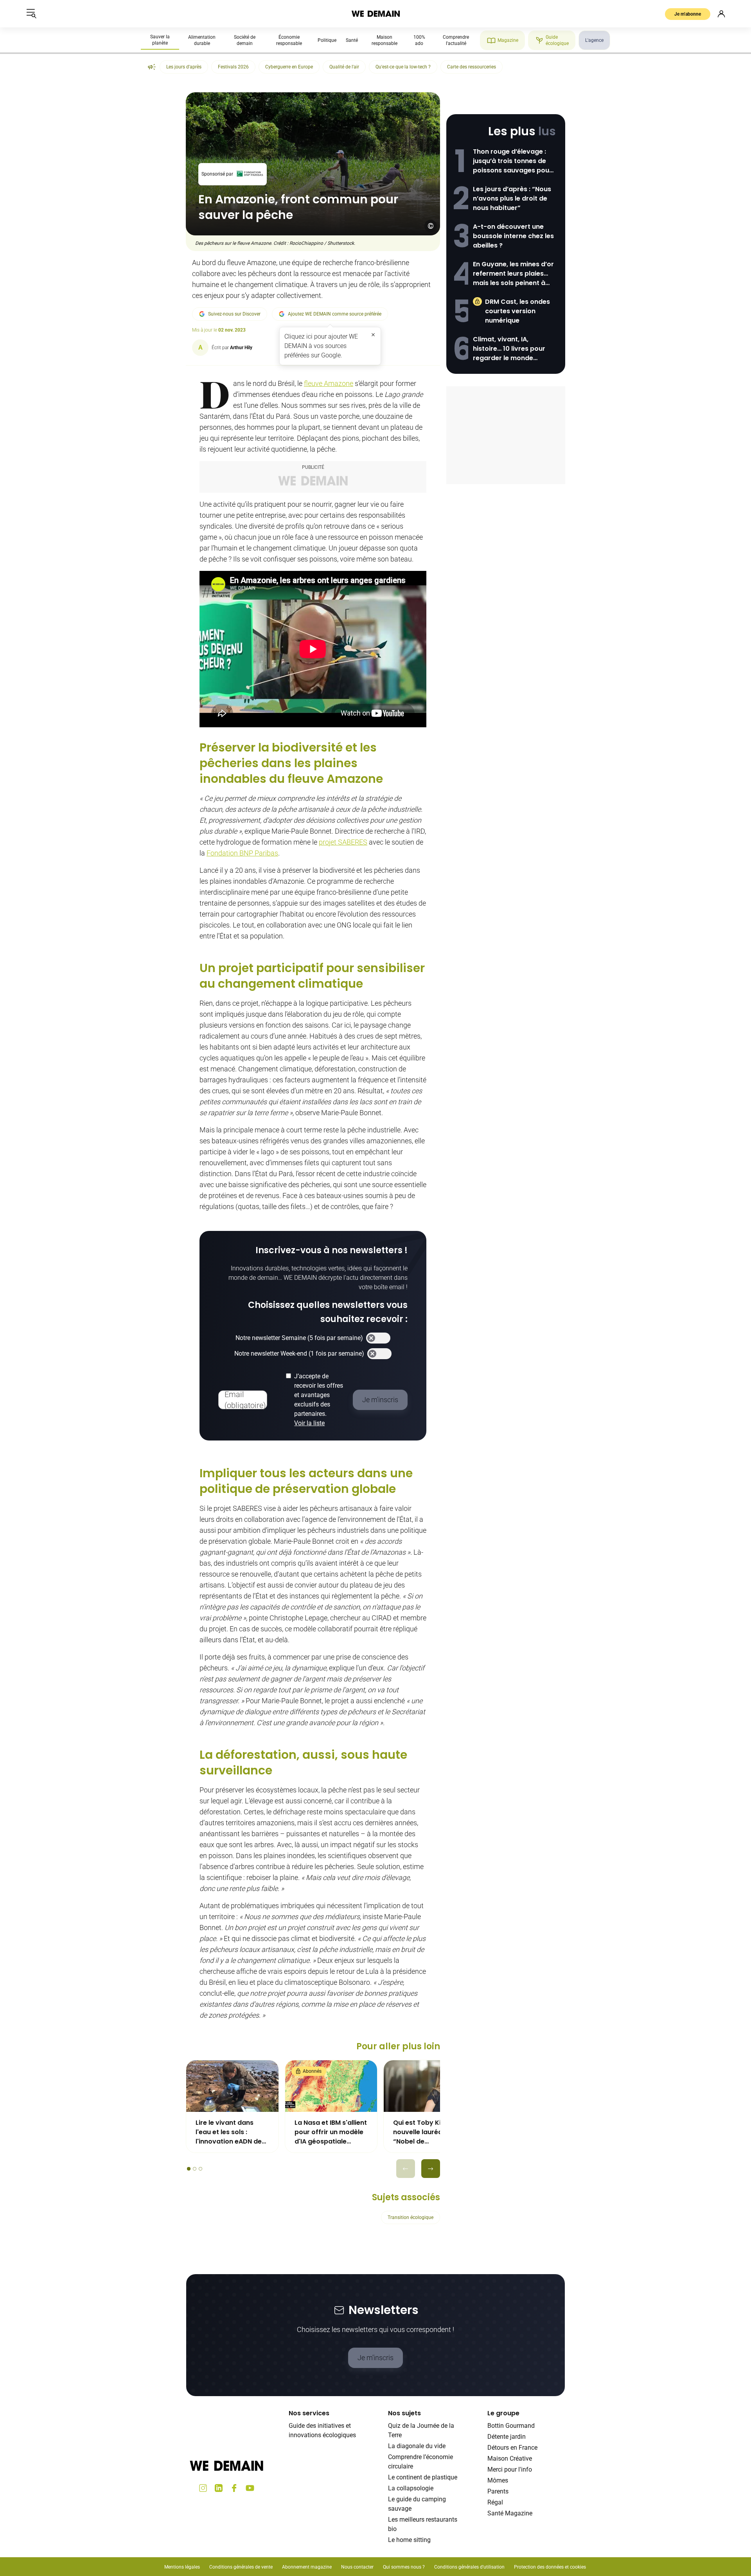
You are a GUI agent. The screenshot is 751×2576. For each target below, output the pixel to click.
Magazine (508, 40)
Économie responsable (289, 40)
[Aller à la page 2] (195, 2169)
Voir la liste (309, 1423)
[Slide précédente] (406, 2169)
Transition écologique (411, 2217)
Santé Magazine (510, 2513)
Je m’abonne (688, 14)
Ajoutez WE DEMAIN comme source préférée (335, 314)
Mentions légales (182, 2567)
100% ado (419, 40)
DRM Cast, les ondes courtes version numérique (517, 311)
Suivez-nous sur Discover (234, 314)
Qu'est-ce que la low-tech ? (403, 67)
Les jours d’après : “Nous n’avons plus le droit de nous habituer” (512, 198)
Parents (498, 2491)
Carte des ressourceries (472, 67)
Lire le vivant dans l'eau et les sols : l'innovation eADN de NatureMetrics (229, 2132)
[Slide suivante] (431, 2169)
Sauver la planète (160, 40)
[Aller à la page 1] (189, 2169)
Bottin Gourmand (511, 2426)
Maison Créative (510, 2459)
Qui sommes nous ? (404, 2567)
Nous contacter (357, 2567)
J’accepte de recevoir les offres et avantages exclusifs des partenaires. (319, 1400)
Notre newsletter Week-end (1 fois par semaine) (299, 1353)
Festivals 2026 (233, 67)
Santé (352, 40)
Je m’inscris (375, 2358)
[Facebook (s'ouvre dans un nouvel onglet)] (234, 2488)
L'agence (594, 40)
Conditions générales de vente (241, 2567)
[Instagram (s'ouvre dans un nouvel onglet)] (203, 2488)
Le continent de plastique (423, 2477)
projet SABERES (343, 842)
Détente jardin (507, 2437)
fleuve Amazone (329, 383)
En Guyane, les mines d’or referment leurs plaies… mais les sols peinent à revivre (513, 274)
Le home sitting (409, 2540)
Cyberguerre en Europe (289, 67)
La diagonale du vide (417, 2446)
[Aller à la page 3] (200, 2169)
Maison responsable (384, 40)
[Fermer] (373, 335)
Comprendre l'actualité (456, 40)
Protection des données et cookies (551, 2567)
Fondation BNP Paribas (242, 853)
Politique (327, 40)
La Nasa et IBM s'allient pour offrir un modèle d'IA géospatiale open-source (331, 2132)
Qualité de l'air (344, 67)
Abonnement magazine (307, 2567)
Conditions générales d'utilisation (469, 2567)
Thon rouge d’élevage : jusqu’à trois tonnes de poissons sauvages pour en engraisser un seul (512, 161)
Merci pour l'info (510, 2469)
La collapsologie (411, 2488)
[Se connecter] (721, 14)
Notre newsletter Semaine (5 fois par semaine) (299, 1338)
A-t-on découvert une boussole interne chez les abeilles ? (513, 236)
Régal (495, 2502)
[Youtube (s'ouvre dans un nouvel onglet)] (250, 2488)
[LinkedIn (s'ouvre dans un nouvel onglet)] (219, 2488)
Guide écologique (557, 40)
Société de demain (245, 40)
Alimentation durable (202, 40)
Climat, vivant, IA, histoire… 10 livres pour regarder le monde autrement (509, 349)
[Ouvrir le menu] (31, 14)
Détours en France (512, 2448)
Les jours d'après (184, 67)
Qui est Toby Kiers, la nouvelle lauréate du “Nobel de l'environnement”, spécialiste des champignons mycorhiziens (427, 2132)
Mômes (498, 2480)
